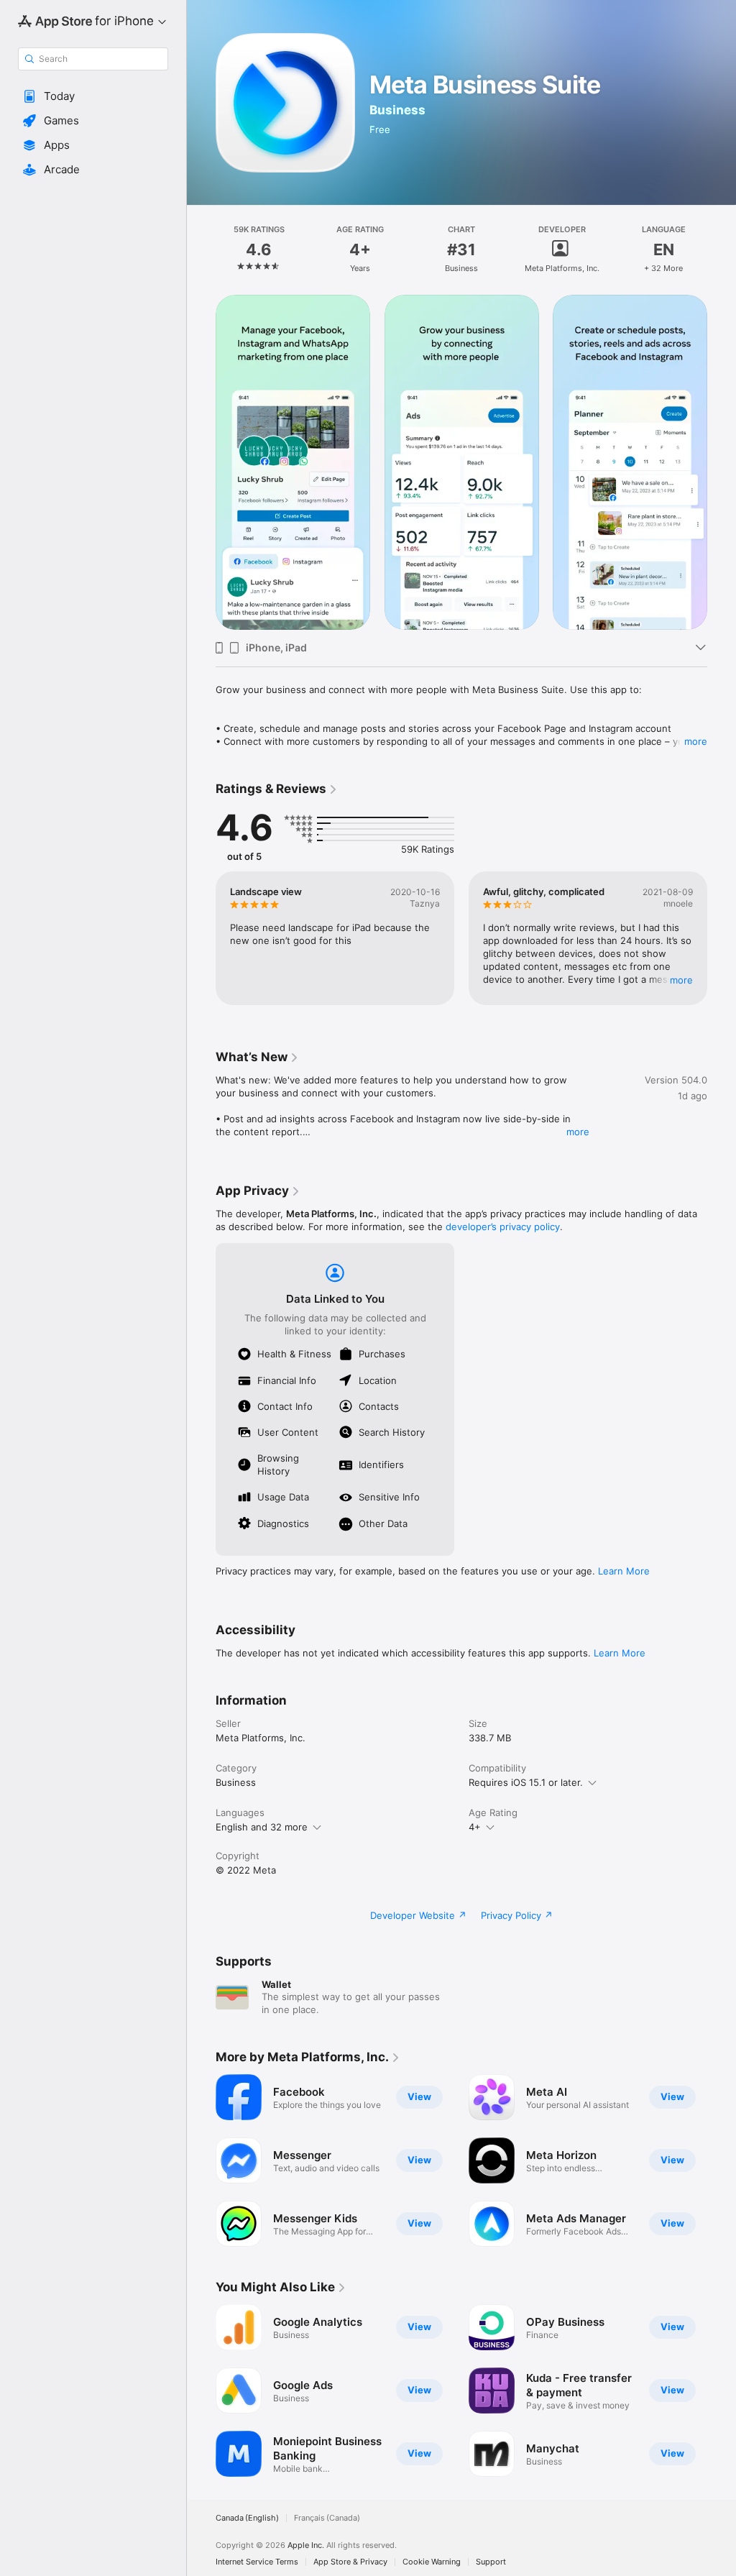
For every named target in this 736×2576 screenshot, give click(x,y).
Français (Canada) (327, 2518)
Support (491, 2562)
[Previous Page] (201, 249)
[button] (93, 96)
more (696, 741)
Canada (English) (247, 2518)
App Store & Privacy (350, 2562)
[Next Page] (722, 249)
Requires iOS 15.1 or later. (526, 1782)
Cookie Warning (432, 2562)
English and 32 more (262, 1827)
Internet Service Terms (257, 2562)
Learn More (624, 1571)
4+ (475, 1827)
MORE (681, 980)
